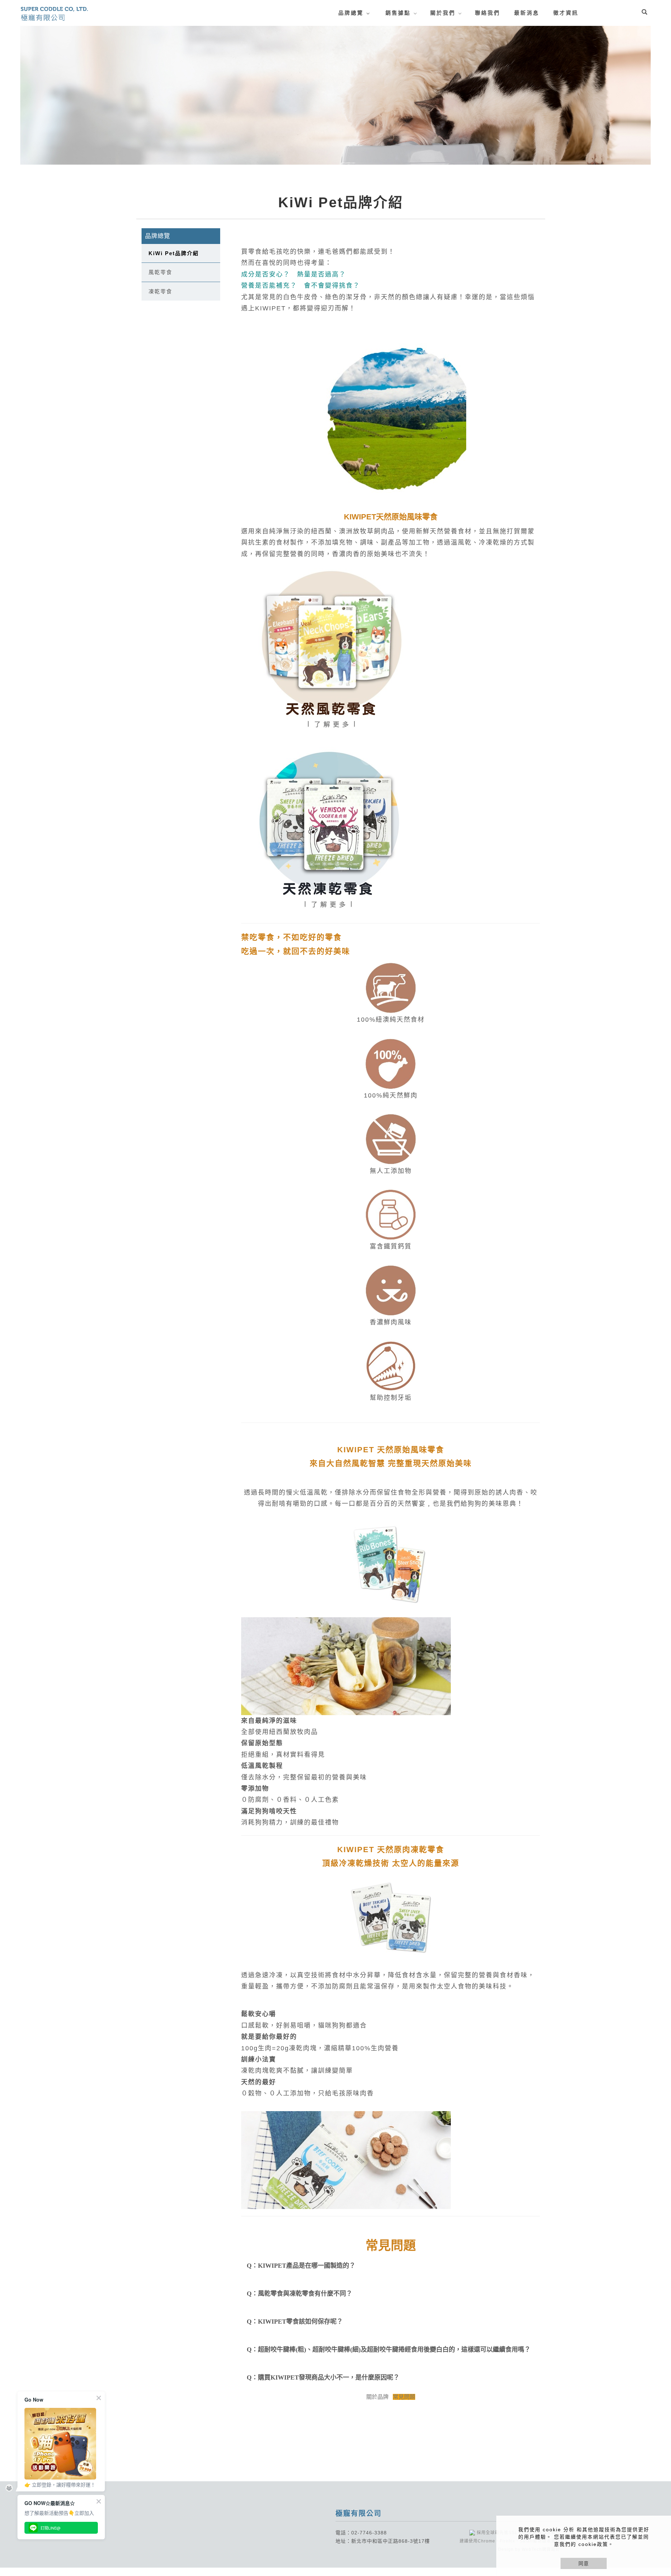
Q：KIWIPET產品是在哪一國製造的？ (301, 2266)
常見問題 (404, 2397)
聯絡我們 (488, 13)
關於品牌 (377, 2397)
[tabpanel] (335, 95)
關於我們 (443, 13)
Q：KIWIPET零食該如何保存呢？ (295, 2322)
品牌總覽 (351, 13)
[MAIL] (663, 2499)
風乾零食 (160, 272)
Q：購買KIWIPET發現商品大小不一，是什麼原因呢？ (323, 2377)
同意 (584, 2563)
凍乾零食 (160, 291)
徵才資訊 (566, 13)
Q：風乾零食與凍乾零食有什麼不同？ (300, 2294)
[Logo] (54, 13)
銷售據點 (398, 13)
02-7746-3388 (369, 2533)
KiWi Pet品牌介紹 (174, 253)
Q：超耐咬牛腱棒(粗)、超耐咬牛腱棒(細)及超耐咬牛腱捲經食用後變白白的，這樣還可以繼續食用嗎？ (389, 2350)
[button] (644, 13)
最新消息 (527, 13)
